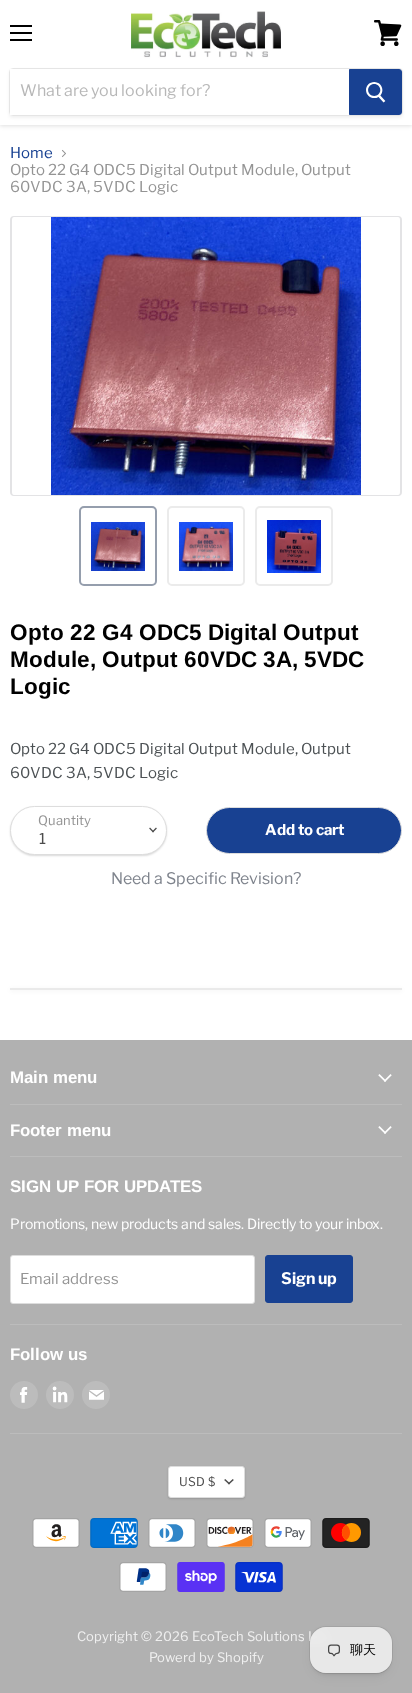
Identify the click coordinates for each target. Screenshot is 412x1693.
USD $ (197, 1481)
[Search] (375, 92)
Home (31, 153)
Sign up (309, 1278)
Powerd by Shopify (206, 1657)
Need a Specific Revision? (206, 879)
